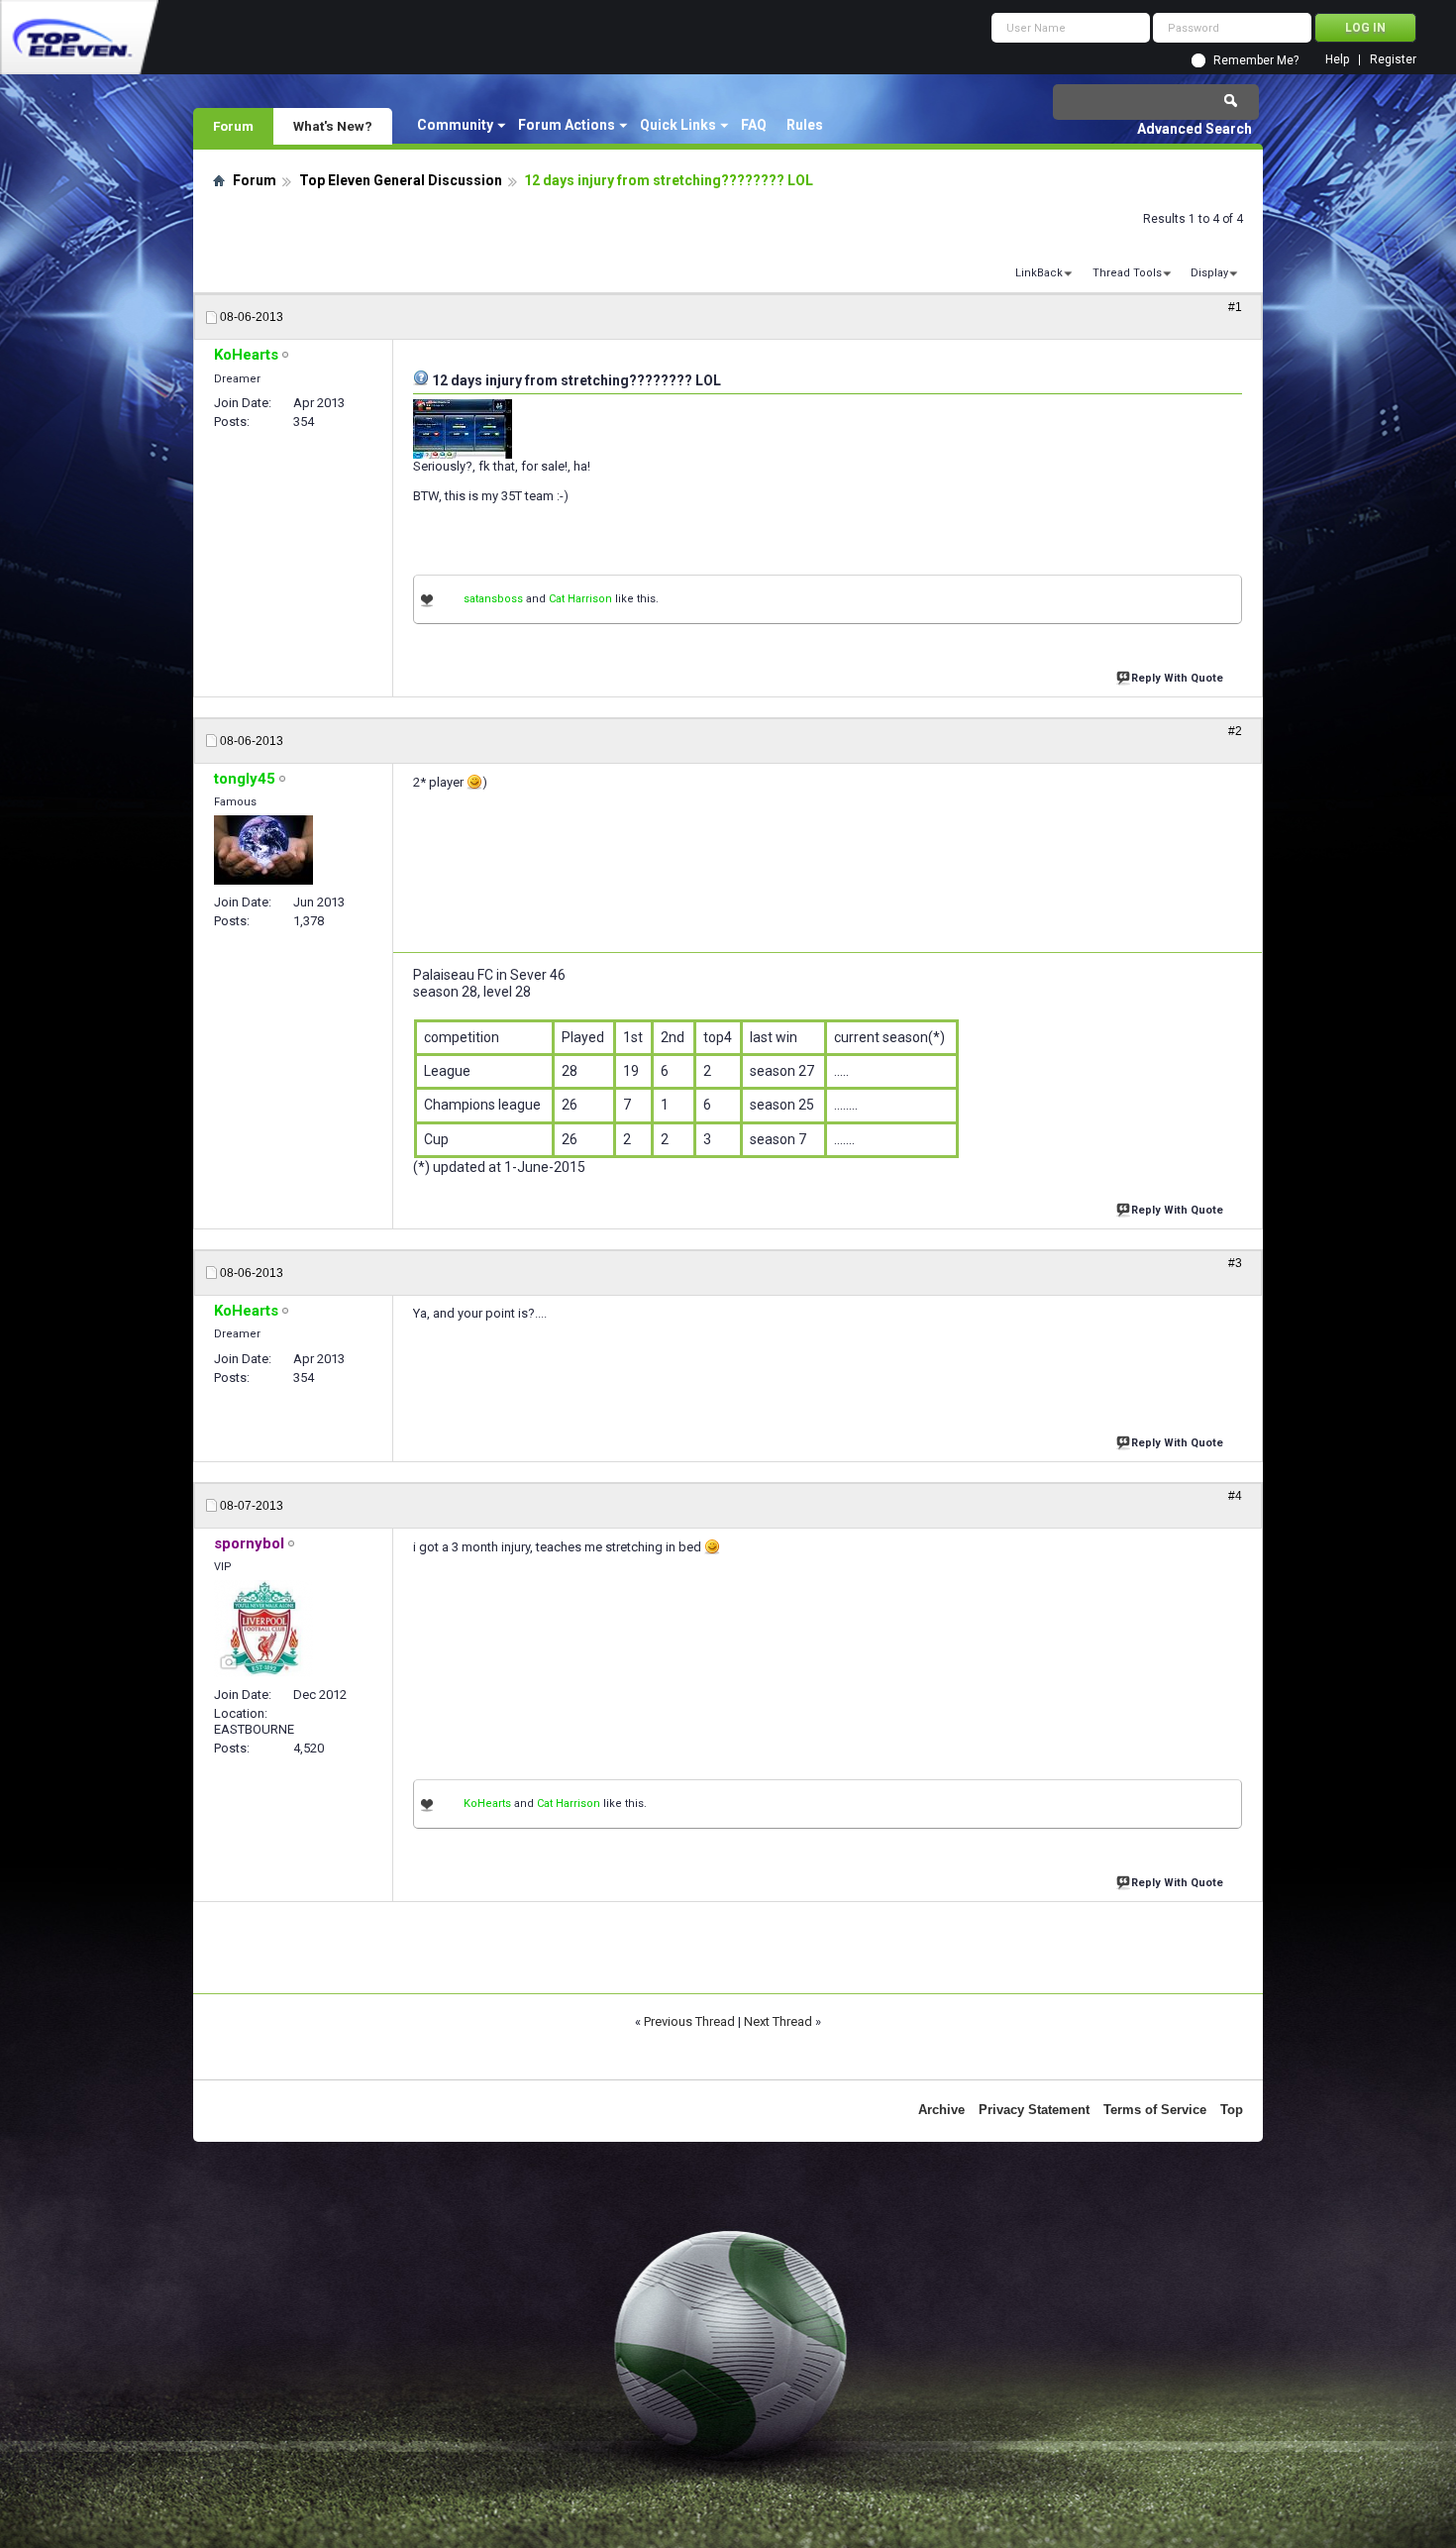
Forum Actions (567, 125)
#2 (1235, 731)
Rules (805, 125)
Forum (233, 126)
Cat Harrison (580, 599)
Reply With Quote (1177, 678)
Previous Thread (689, 2021)
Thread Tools (1127, 273)
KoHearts (487, 1804)
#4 (1235, 1496)
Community (455, 125)
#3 (1235, 1263)
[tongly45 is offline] (263, 850)
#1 (1235, 307)
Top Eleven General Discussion (401, 180)
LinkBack (1039, 273)
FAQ (754, 125)
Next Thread (778, 2021)
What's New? (333, 126)
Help (1337, 60)
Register (1393, 60)
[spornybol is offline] (263, 1629)
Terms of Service (1155, 2110)
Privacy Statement (1034, 2110)
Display (1209, 273)
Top (1232, 2110)
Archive (941, 2110)
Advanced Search (1195, 129)
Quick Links (678, 125)
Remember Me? (1256, 60)
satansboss (493, 599)
